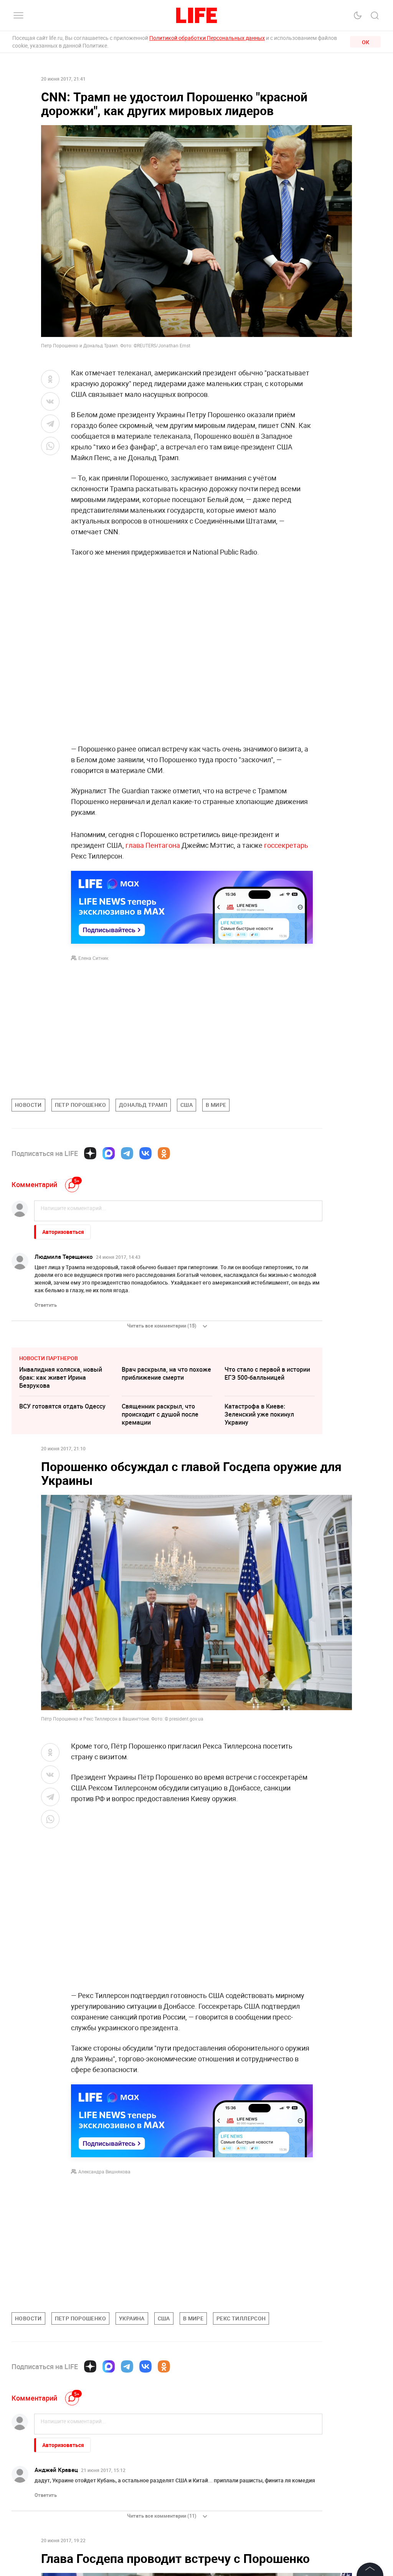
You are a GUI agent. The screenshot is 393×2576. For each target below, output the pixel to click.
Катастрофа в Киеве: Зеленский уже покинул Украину (259, 1414)
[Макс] (109, 1153)
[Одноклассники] (164, 1153)
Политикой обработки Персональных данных (207, 38)
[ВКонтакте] (145, 1153)
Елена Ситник (93, 958)
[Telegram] (127, 1153)
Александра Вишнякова (104, 2171)
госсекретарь (286, 845)
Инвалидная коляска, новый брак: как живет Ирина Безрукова (61, 1377)
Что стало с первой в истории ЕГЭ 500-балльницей (267, 1373)
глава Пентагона (154, 845)
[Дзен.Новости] (90, 1153)
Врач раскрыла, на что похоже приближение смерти (166, 1373)
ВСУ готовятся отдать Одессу (62, 1406)
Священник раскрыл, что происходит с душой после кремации (160, 1414)
